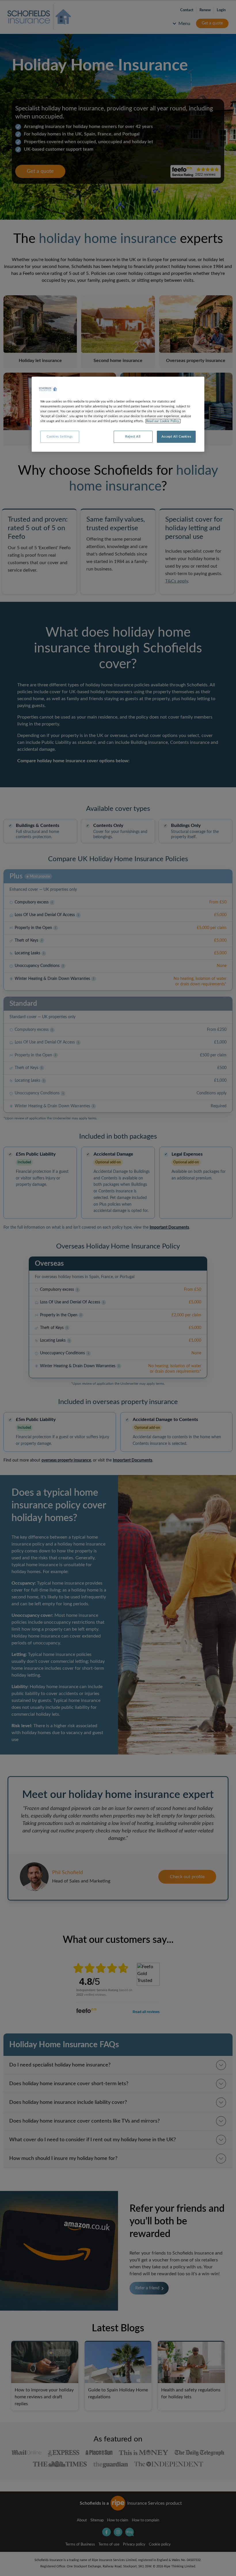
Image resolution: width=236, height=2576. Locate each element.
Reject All (133, 437)
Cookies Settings (60, 437)
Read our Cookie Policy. (163, 421)
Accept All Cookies (176, 437)
